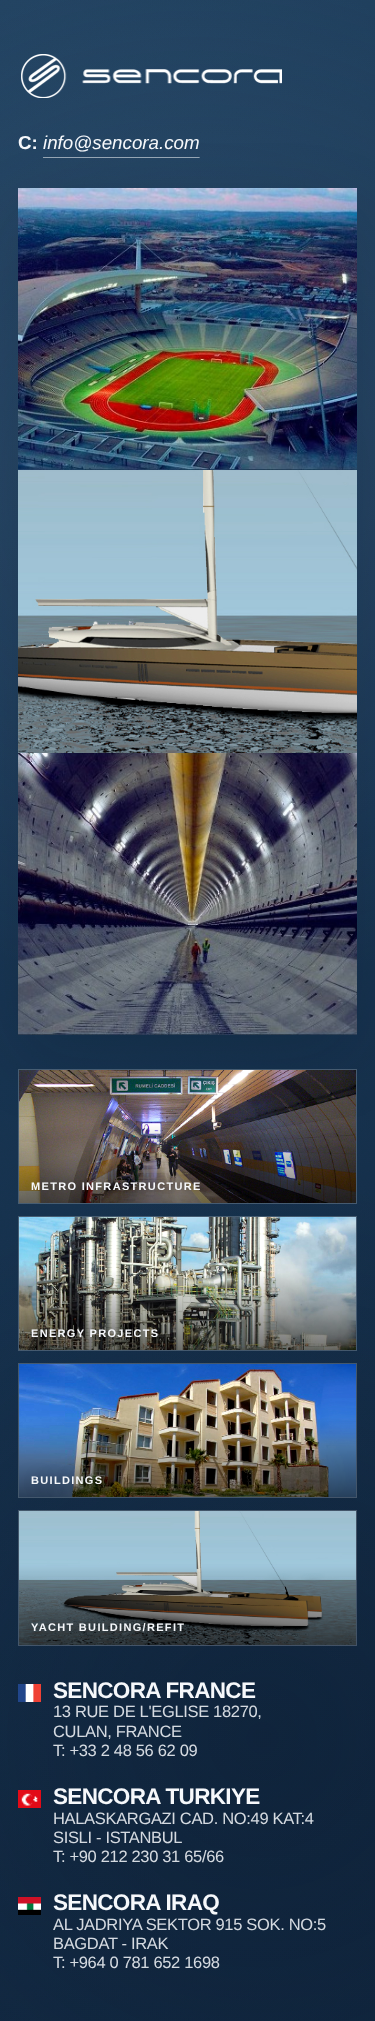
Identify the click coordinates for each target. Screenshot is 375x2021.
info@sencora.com (121, 142)
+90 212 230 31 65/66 (146, 1857)
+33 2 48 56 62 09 (133, 1751)
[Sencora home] (153, 75)
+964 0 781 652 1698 (144, 1963)
